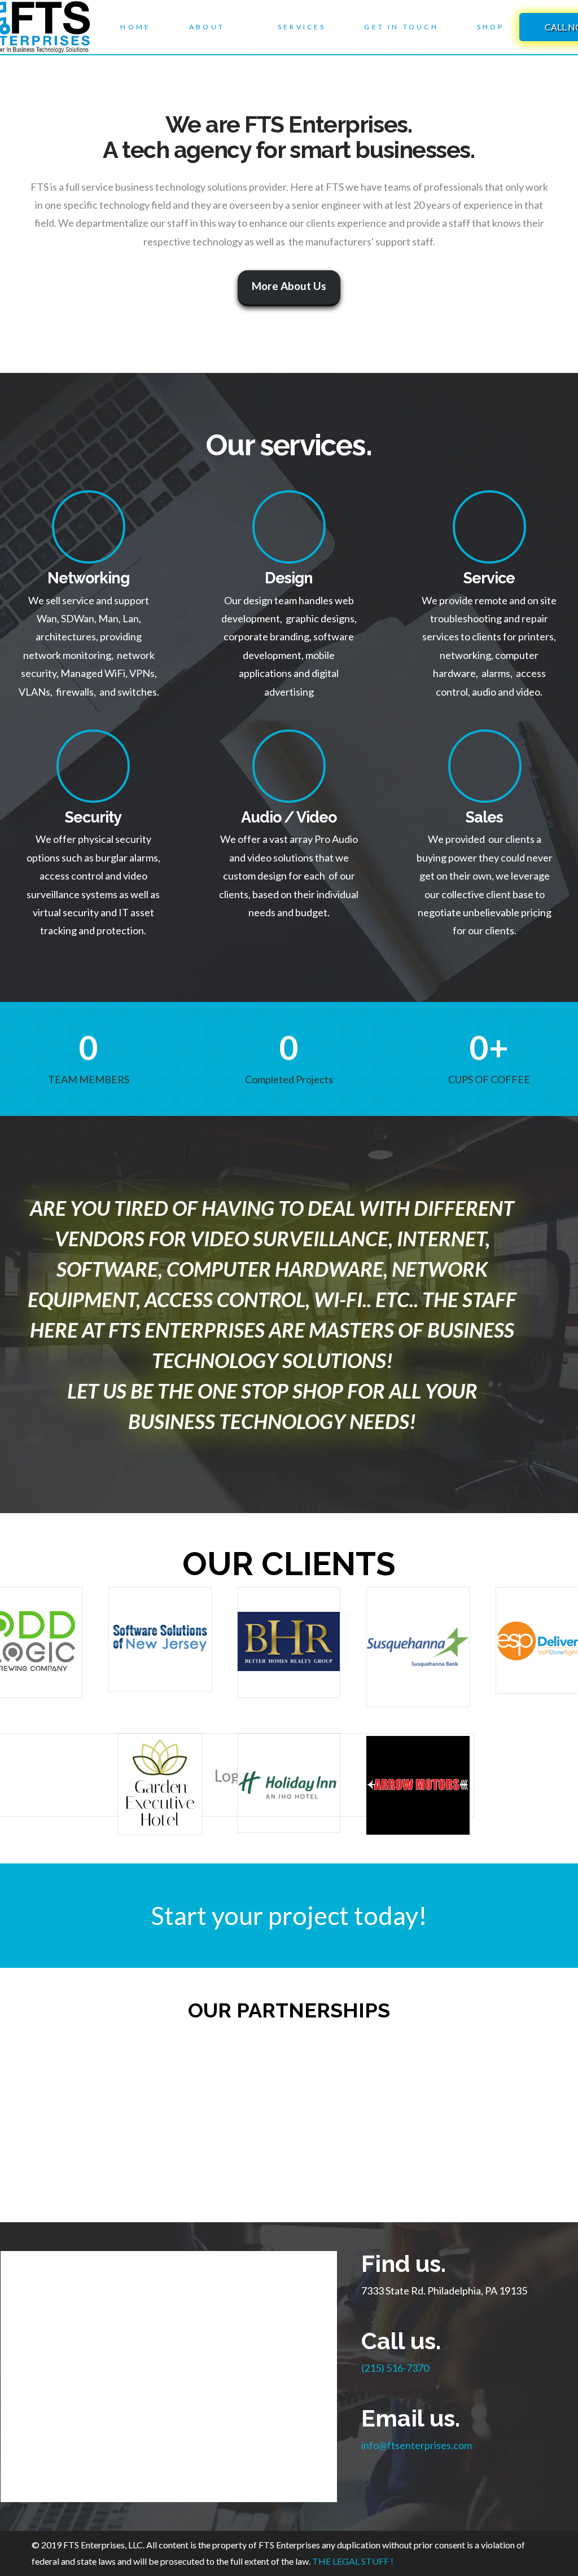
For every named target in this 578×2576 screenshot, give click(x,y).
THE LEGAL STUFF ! (352, 2561)
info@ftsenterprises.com (417, 2445)
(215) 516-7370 (395, 2368)
